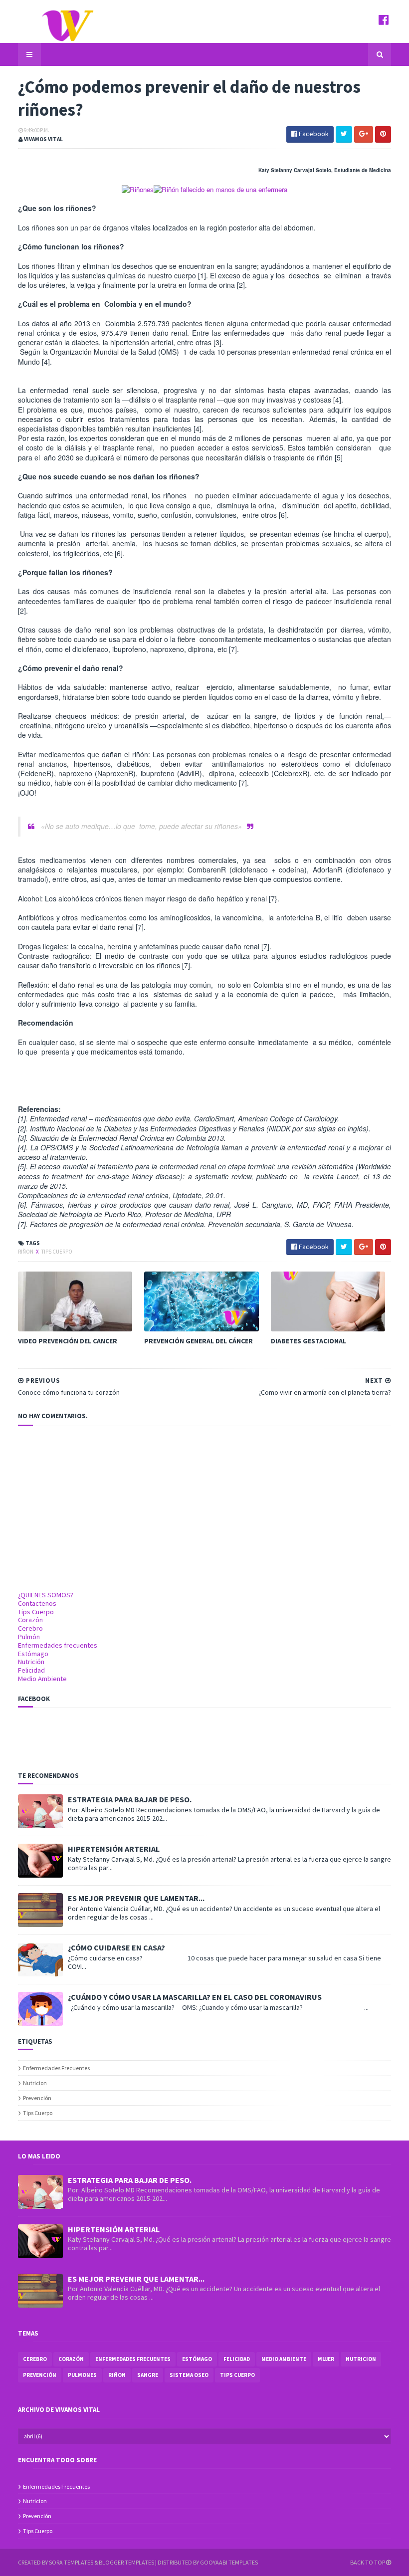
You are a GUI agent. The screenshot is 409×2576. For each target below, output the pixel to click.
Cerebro (30, 1628)
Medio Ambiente (42, 1679)
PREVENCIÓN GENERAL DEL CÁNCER (199, 1341)
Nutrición (31, 1662)
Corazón (30, 1620)
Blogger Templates (126, 2562)
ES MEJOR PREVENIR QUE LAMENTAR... (136, 1898)
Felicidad (31, 1670)
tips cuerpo (57, 1252)
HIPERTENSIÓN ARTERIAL (114, 1849)
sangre (148, 2375)
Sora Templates (71, 2562)
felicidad (237, 2359)
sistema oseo (189, 2375)
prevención (37, 2098)
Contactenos (37, 1603)
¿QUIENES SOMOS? (46, 1595)
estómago (197, 2359)
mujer (326, 2359)
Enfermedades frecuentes (58, 1645)
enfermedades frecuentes (56, 2068)
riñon (26, 1252)
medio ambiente (284, 2359)
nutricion (35, 2083)
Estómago (33, 1654)
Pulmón (29, 1637)
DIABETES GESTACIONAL (308, 1341)
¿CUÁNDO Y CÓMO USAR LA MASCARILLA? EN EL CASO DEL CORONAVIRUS (195, 1997)
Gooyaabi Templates (229, 2562)
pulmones (82, 2375)
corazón (71, 2359)
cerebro (35, 2359)
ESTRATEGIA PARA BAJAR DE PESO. (130, 1799)
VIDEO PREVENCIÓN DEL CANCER (68, 1341)
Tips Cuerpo (36, 1612)
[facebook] (384, 20)
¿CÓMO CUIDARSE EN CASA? (116, 1947)
